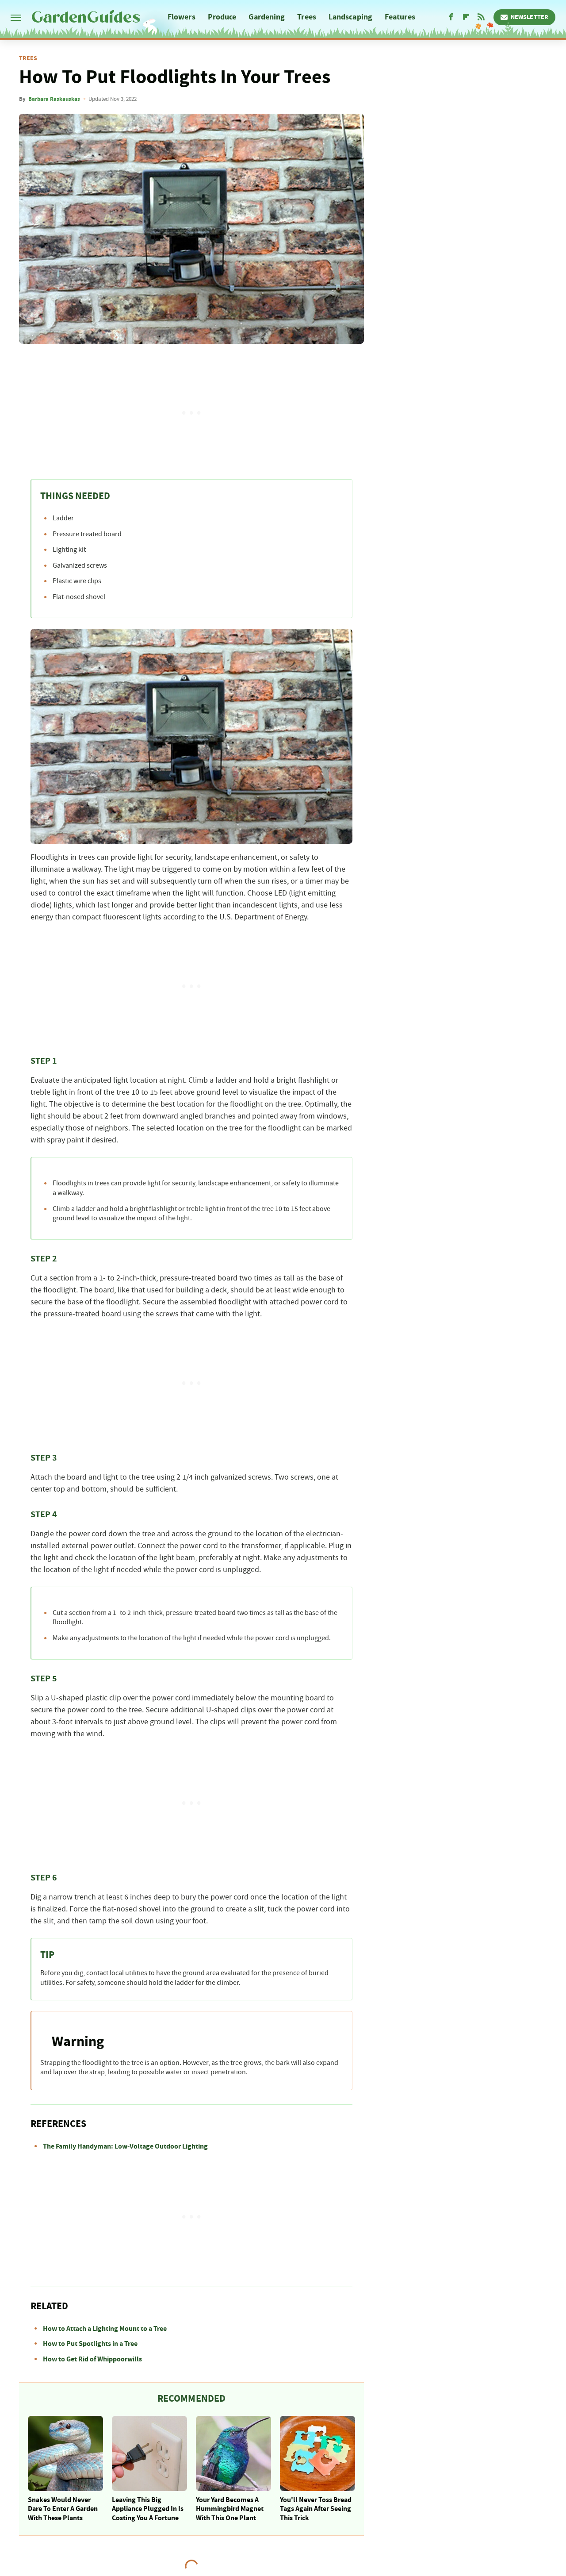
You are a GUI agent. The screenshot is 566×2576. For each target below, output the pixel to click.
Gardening (267, 17)
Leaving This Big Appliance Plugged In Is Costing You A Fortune (148, 2509)
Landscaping (350, 17)
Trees (307, 17)
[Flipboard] (466, 17)
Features (400, 17)
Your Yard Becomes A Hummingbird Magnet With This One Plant (230, 2509)
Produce (222, 17)
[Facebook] (451, 17)
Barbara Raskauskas (54, 99)
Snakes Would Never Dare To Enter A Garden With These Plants (63, 2509)
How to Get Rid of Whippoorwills (92, 2359)
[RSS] (481, 17)
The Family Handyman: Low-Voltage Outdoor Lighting (125, 2146)
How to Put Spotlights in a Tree (90, 2344)
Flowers (182, 17)
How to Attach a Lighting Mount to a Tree (105, 2329)
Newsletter (530, 17)
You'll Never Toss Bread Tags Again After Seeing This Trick (316, 2509)
